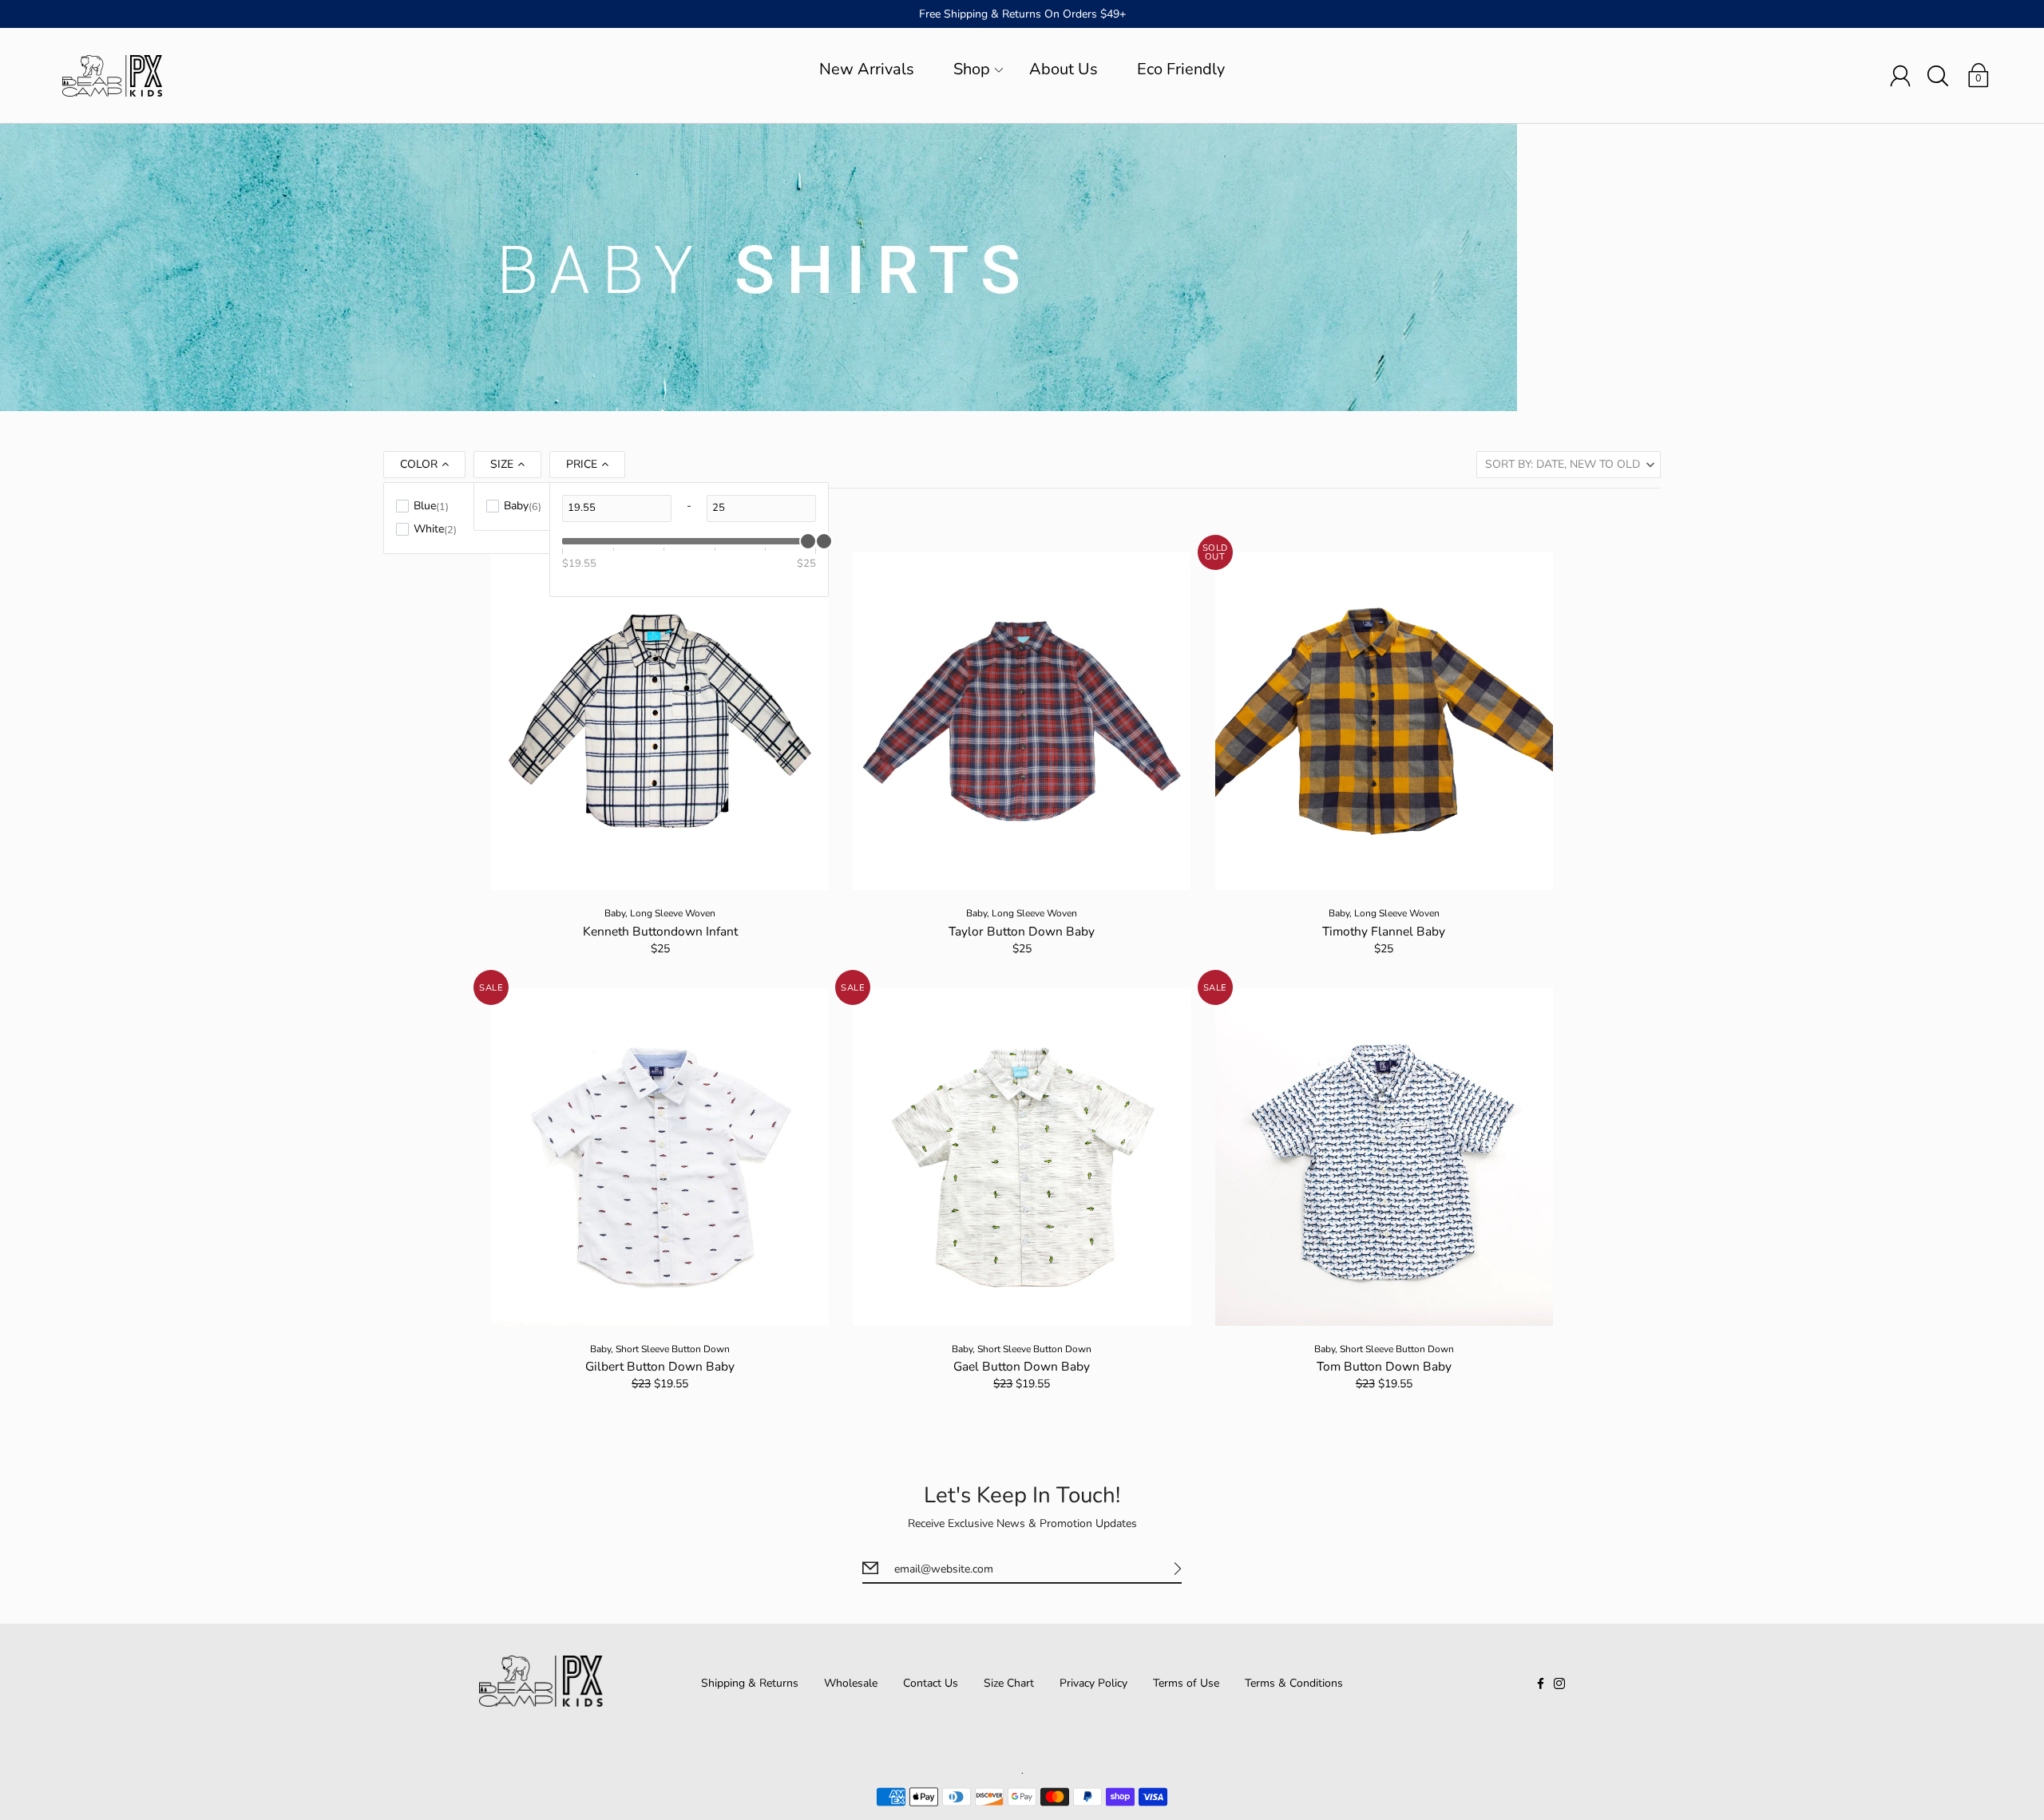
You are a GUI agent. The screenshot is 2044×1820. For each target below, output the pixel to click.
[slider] (824, 541)
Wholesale (851, 1683)
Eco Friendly (1181, 69)
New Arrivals (867, 69)
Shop (972, 69)
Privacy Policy (1093, 1683)
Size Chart (1009, 1683)
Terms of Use (1186, 1683)
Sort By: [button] (1563, 464)
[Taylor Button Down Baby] (1022, 721)
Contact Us (931, 1683)
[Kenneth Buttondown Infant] (660, 721)
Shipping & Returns (750, 1683)
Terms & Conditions (1294, 1683)
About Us (1064, 69)
